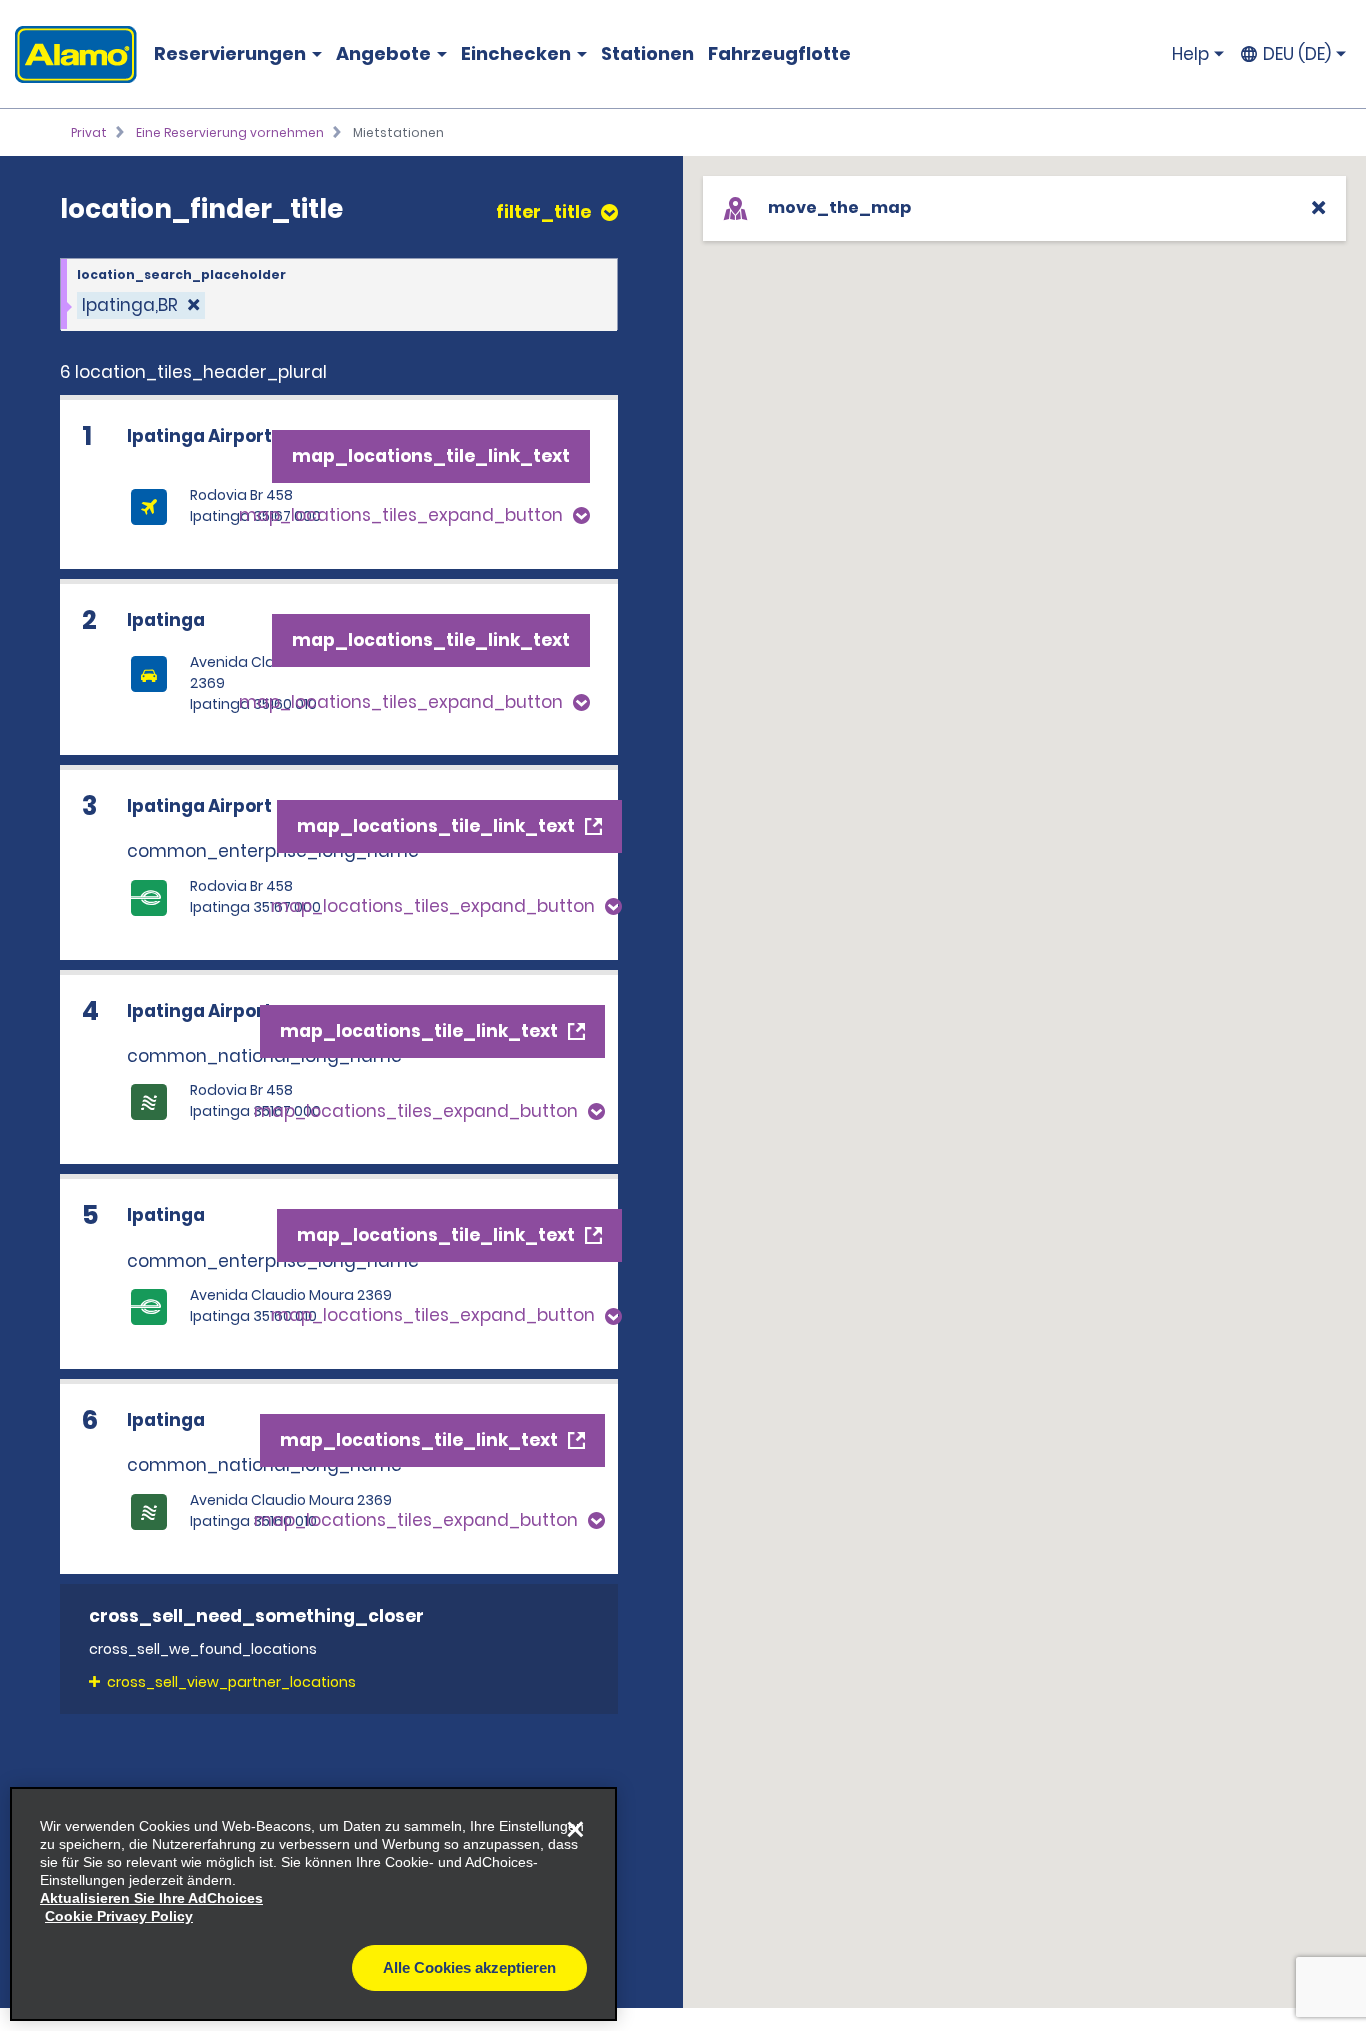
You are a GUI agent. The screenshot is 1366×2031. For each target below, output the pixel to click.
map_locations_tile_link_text (431, 456)
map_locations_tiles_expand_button (401, 515)
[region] (313, 1904)
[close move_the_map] (1319, 207)
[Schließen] (575, 1829)
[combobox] (339, 295)
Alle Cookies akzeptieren (469, 1967)
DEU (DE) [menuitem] (1297, 54)
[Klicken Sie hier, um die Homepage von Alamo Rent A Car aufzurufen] (68, 54)
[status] (141, 305)
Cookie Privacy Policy (119, 1916)
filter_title (543, 212)
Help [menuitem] (1190, 54)
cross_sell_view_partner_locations (231, 1682)
